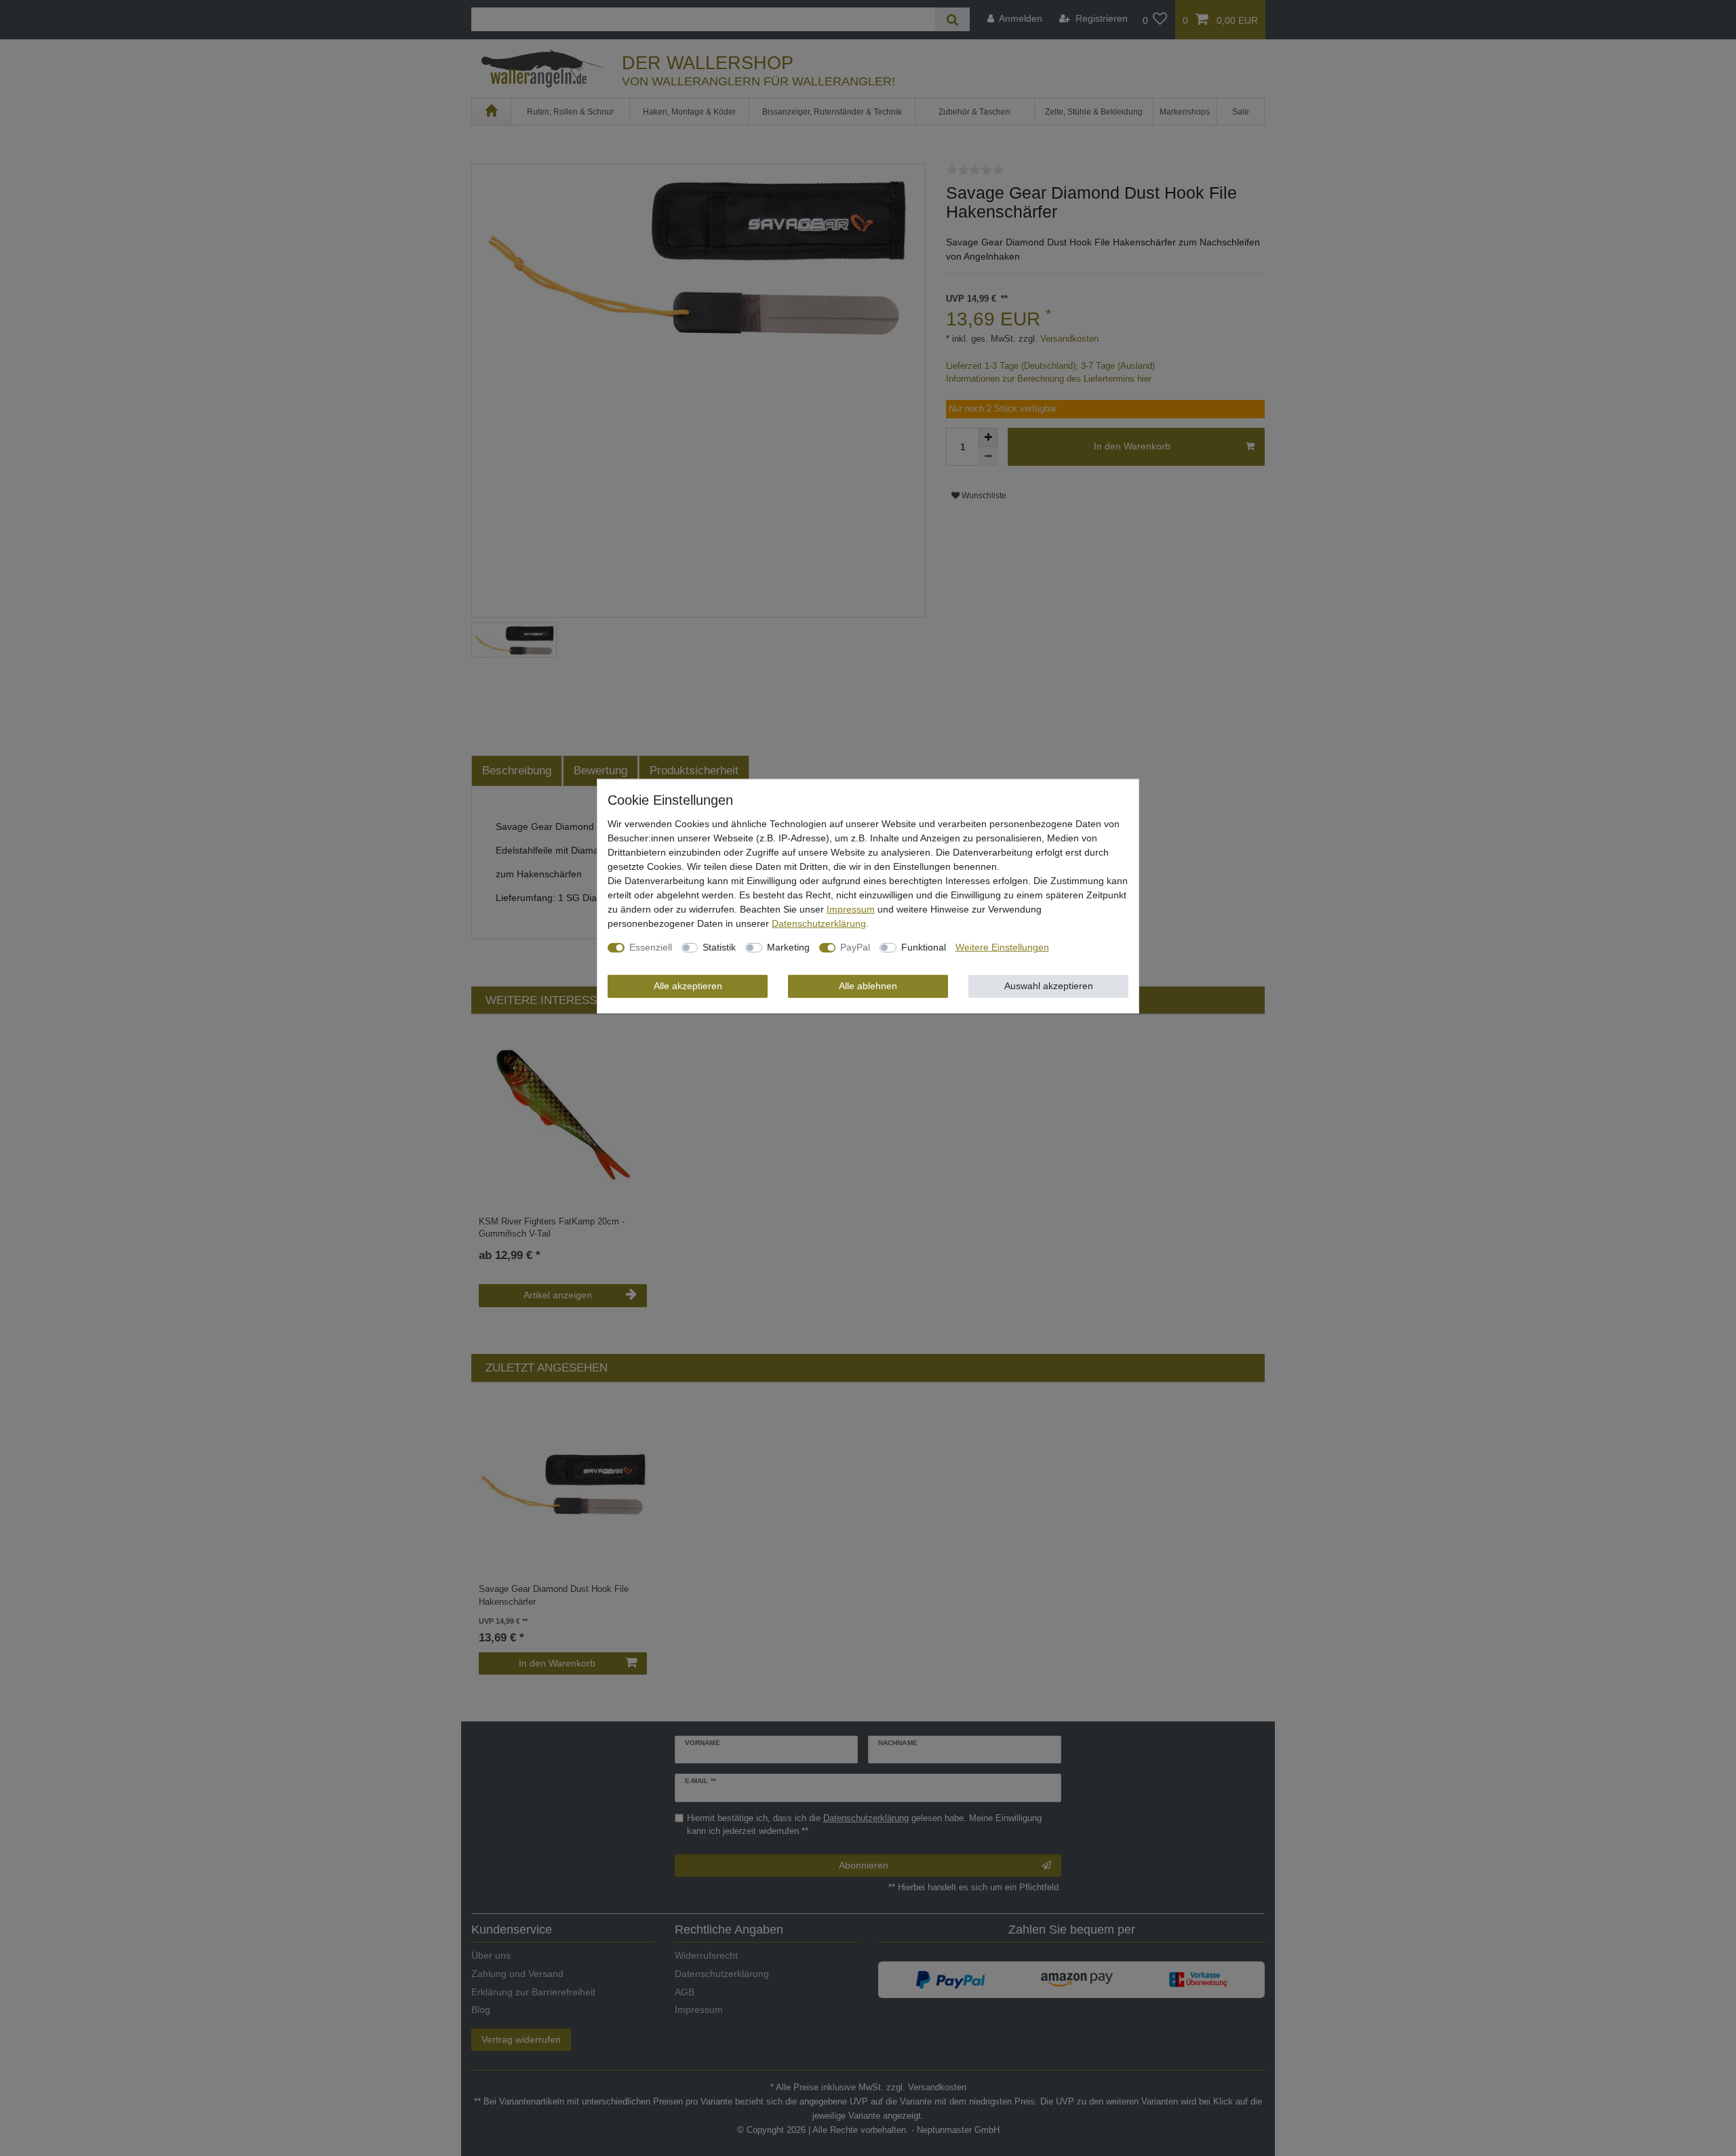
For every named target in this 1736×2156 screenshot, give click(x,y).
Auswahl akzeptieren (1049, 986)
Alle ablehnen (868, 986)
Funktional (924, 947)
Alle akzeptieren (688, 986)
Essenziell (651, 947)
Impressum (851, 909)
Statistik (719, 947)
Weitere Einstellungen (1002, 947)
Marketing (788, 947)
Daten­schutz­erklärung (819, 923)
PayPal (855, 947)
